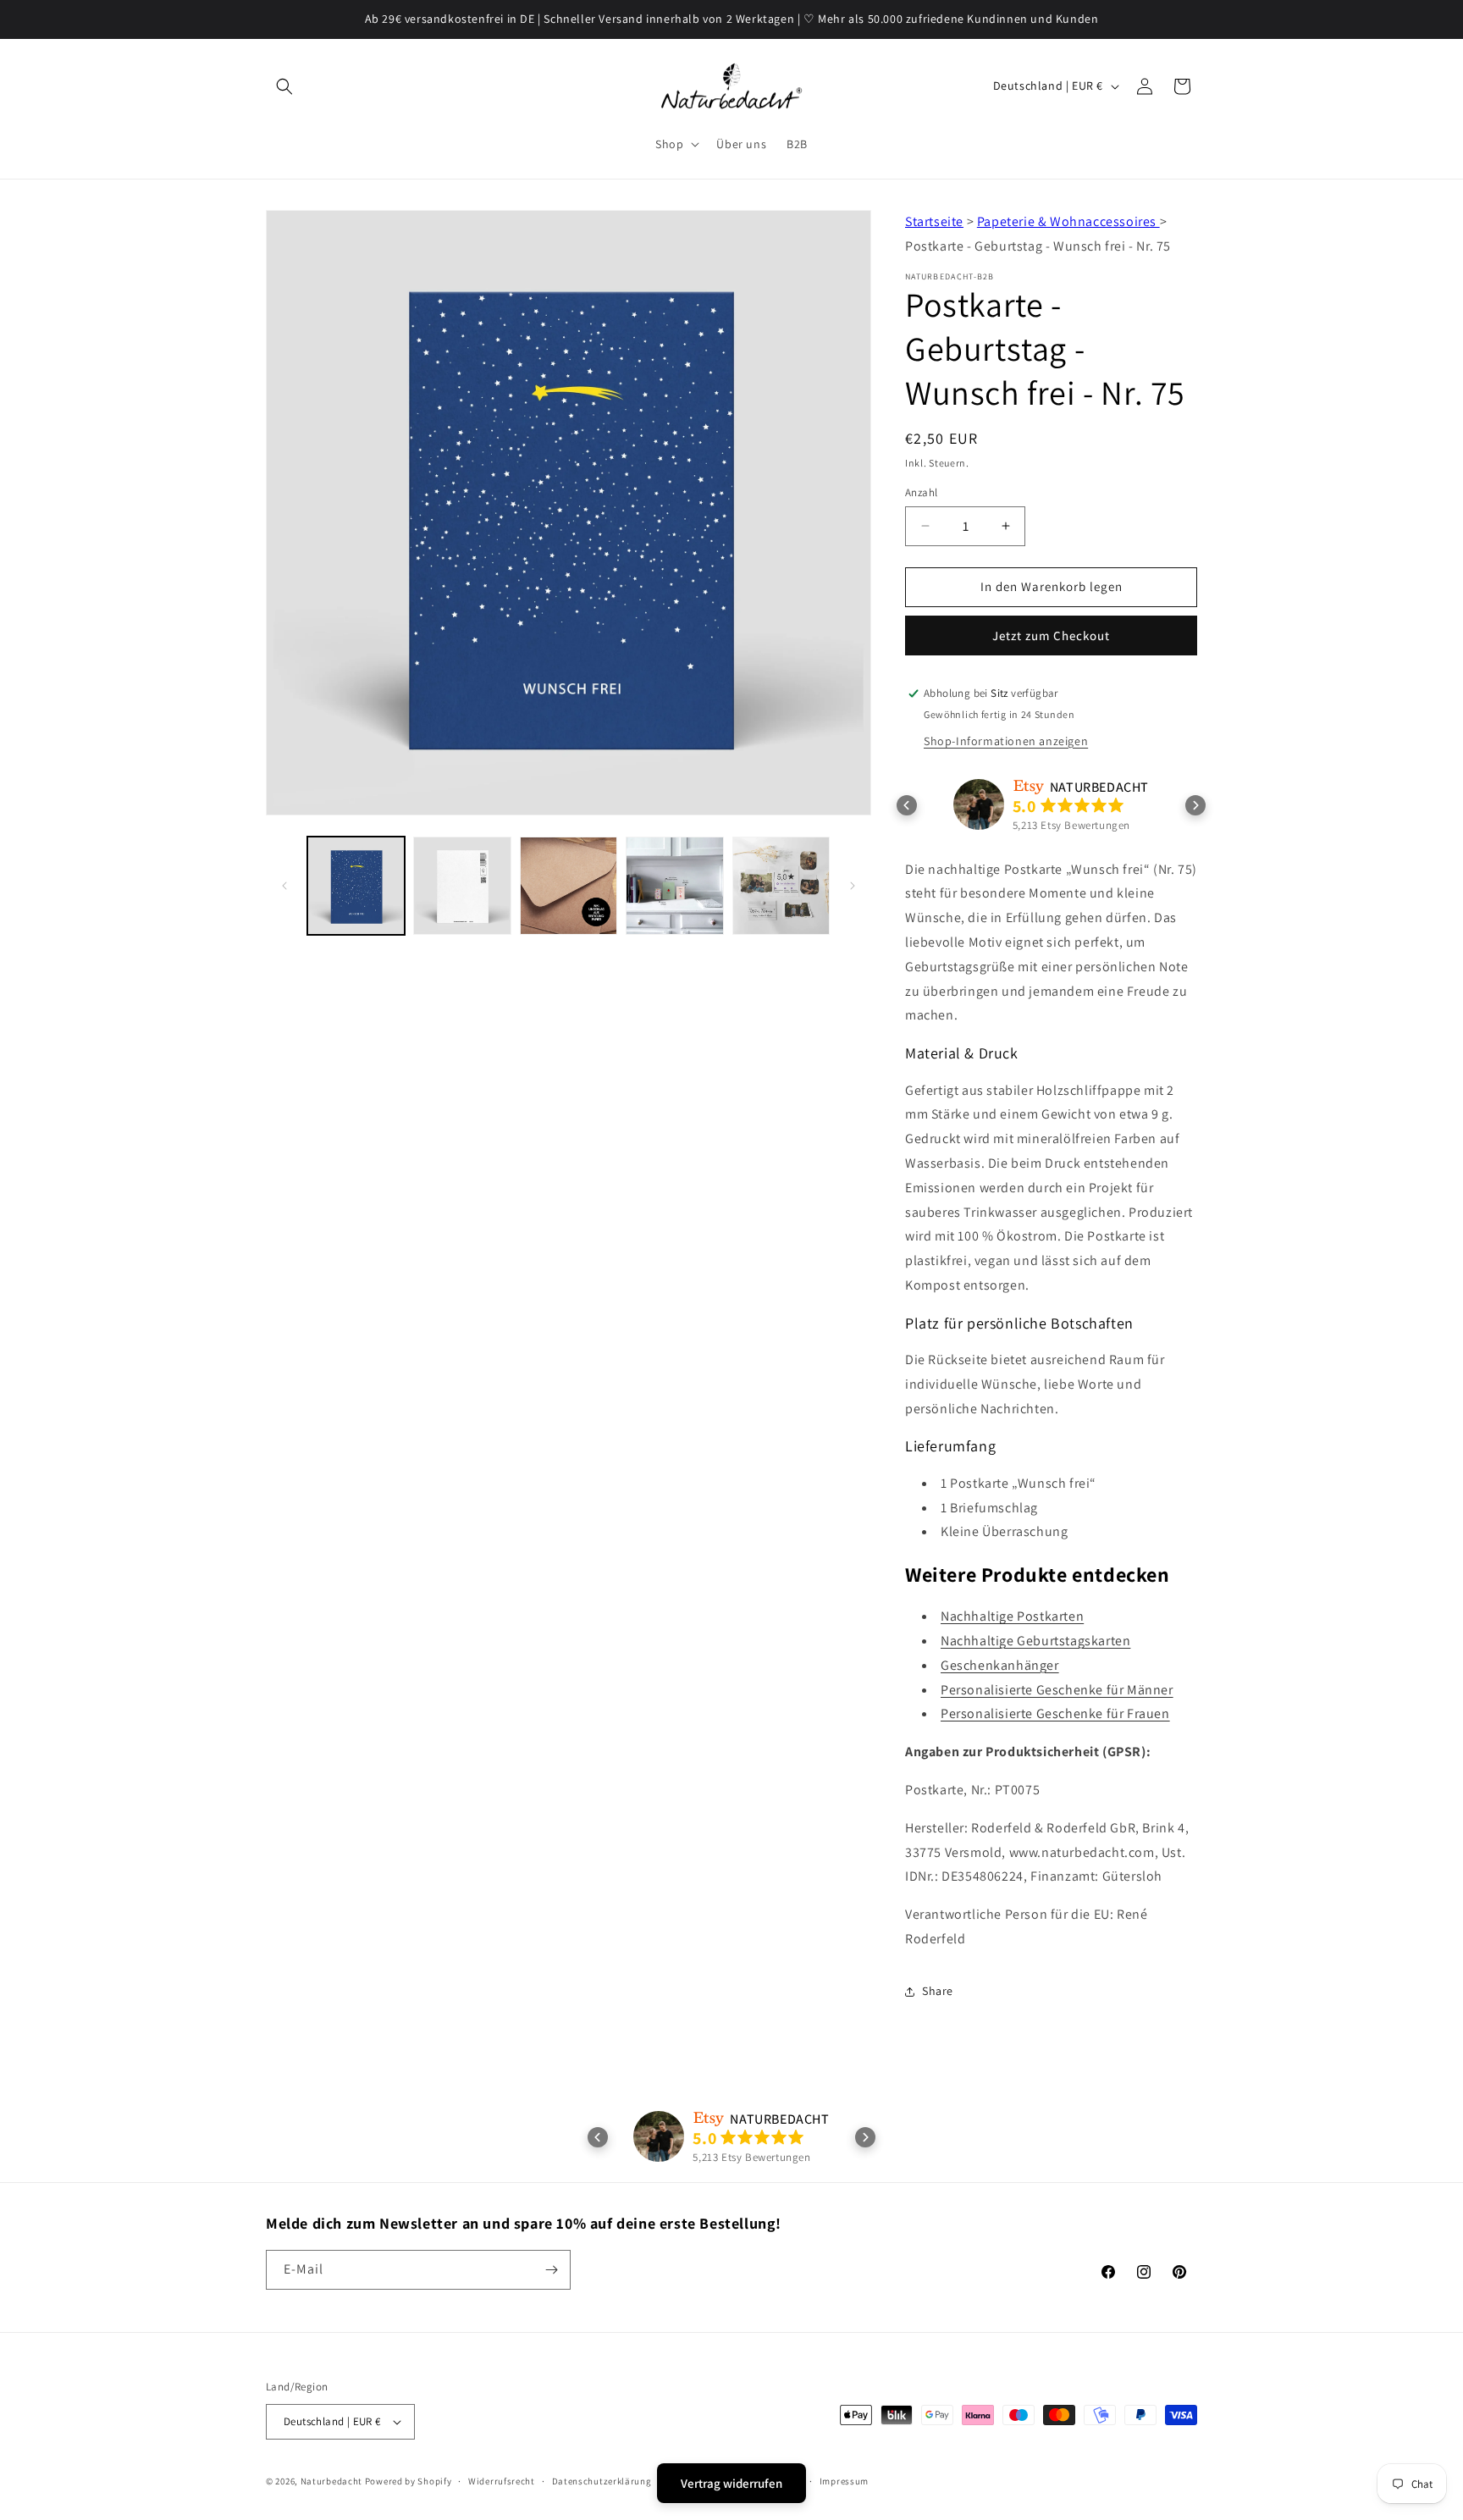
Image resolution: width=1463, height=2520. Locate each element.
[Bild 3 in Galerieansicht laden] (569, 885)
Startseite (934, 221)
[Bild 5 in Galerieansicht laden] (781, 885)
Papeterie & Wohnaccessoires (1068, 221)
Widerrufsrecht (502, 2481)
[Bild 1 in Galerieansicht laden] (356, 885)
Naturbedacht (331, 2481)
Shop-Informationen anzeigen (1006, 741)
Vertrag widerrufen (731, 2483)
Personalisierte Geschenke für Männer (1057, 1690)
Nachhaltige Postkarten (1012, 1616)
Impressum (844, 2481)
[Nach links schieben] (284, 886)
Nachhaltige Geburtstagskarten (1035, 1641)
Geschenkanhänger (1000, 1665)
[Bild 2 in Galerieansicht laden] (462, 885)
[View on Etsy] (979, 804)
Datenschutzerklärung (602, 2481)
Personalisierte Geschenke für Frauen (1055, 1713)
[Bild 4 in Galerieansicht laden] (674, 885)
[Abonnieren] (551, 2270)
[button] (284, 86)
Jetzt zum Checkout (1051, 636)
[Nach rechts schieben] (853, 886)
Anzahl (921, 492)
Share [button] (938, 1991)
